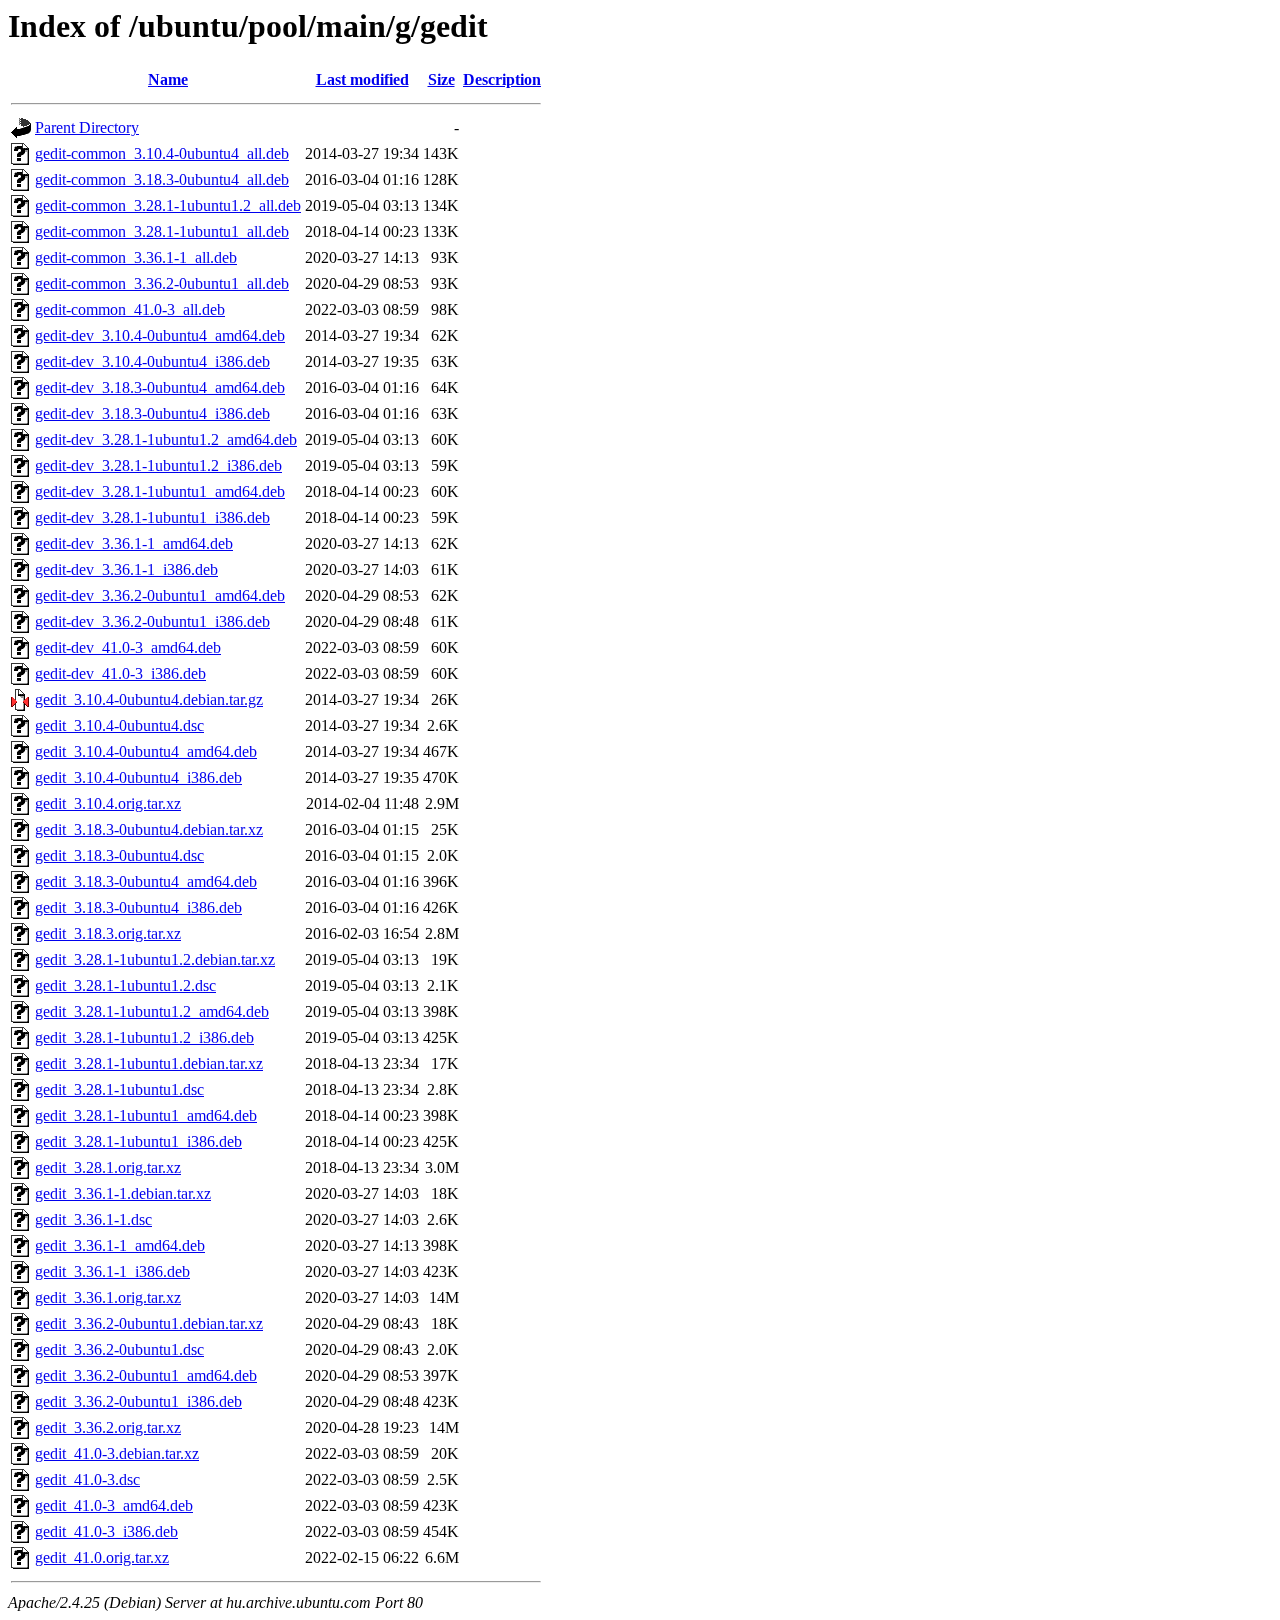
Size (441, 79)
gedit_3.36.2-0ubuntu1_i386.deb (138, 1401)
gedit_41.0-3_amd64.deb (114, 1505)
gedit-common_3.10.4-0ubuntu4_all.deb (162, 153)
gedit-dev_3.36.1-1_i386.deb (126, 569)
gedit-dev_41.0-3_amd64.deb (128, 647)
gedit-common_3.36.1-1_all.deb (136, 257)
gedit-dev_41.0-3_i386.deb (120, 673)
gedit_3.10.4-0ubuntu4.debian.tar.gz (149, 699)
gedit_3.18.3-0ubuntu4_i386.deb (138, 907)
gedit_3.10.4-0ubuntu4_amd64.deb (146, 751)
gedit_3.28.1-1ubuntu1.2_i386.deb (144, 1037)
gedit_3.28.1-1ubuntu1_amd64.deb (146, 1115)
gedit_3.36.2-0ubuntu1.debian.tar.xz (149, 1323)
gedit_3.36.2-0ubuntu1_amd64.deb (146, 1375)
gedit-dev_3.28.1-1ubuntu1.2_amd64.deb (166, 439)
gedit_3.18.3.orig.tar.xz (108, 933)
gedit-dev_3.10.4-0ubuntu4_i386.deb (152, 361)
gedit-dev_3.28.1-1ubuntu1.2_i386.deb (158, 465)
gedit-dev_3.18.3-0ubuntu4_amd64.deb (160, 387)
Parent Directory (87, 127)
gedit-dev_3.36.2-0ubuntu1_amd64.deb (160, 595)
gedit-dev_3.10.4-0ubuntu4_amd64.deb (160, 335)
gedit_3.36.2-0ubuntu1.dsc (119, 1349)
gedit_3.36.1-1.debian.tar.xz (123, 1193)
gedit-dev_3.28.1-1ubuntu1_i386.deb (152, 517)
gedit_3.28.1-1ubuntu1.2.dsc (125, 985)
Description (502, 79)
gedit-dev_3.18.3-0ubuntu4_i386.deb (152, 413)
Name (168, 79)
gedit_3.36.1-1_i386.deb (112, 1271)
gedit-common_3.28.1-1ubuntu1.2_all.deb (168, 205)
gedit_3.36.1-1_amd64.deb (120, 1245)
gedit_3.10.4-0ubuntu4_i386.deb (138, 777)
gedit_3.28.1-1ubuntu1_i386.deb (138, 1141)
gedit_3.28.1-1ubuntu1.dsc (119, 1089)
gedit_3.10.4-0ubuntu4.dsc (119, 725)
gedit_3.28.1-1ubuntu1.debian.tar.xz (149, 1063)
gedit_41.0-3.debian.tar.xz (117, 1453)
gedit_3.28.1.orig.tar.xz (108, 1167)
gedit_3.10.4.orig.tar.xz (108, 803)
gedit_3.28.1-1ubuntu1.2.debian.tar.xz (155, 959)
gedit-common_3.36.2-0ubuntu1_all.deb (162, 283)
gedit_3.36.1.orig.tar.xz (108, 1297)
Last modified (362, 79)
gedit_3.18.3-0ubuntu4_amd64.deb (146, 881)
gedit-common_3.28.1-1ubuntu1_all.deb (162, 231)
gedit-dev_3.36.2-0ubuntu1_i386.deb (152, 621)
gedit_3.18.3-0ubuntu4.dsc (119, 855)
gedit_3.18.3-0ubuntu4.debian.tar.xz (149, 829)
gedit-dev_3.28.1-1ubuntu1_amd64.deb (160, 491)
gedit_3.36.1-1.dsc (93, 1219)
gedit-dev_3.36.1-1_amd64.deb (134, 543)
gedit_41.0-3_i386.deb (106, 1531)
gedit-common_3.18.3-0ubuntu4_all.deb (162, 179)
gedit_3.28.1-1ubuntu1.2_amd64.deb (152, 1011)
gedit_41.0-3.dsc (87, 1479)
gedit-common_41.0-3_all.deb (130, 309)
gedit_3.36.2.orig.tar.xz (108, 1427)
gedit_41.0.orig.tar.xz (102, 1557)
